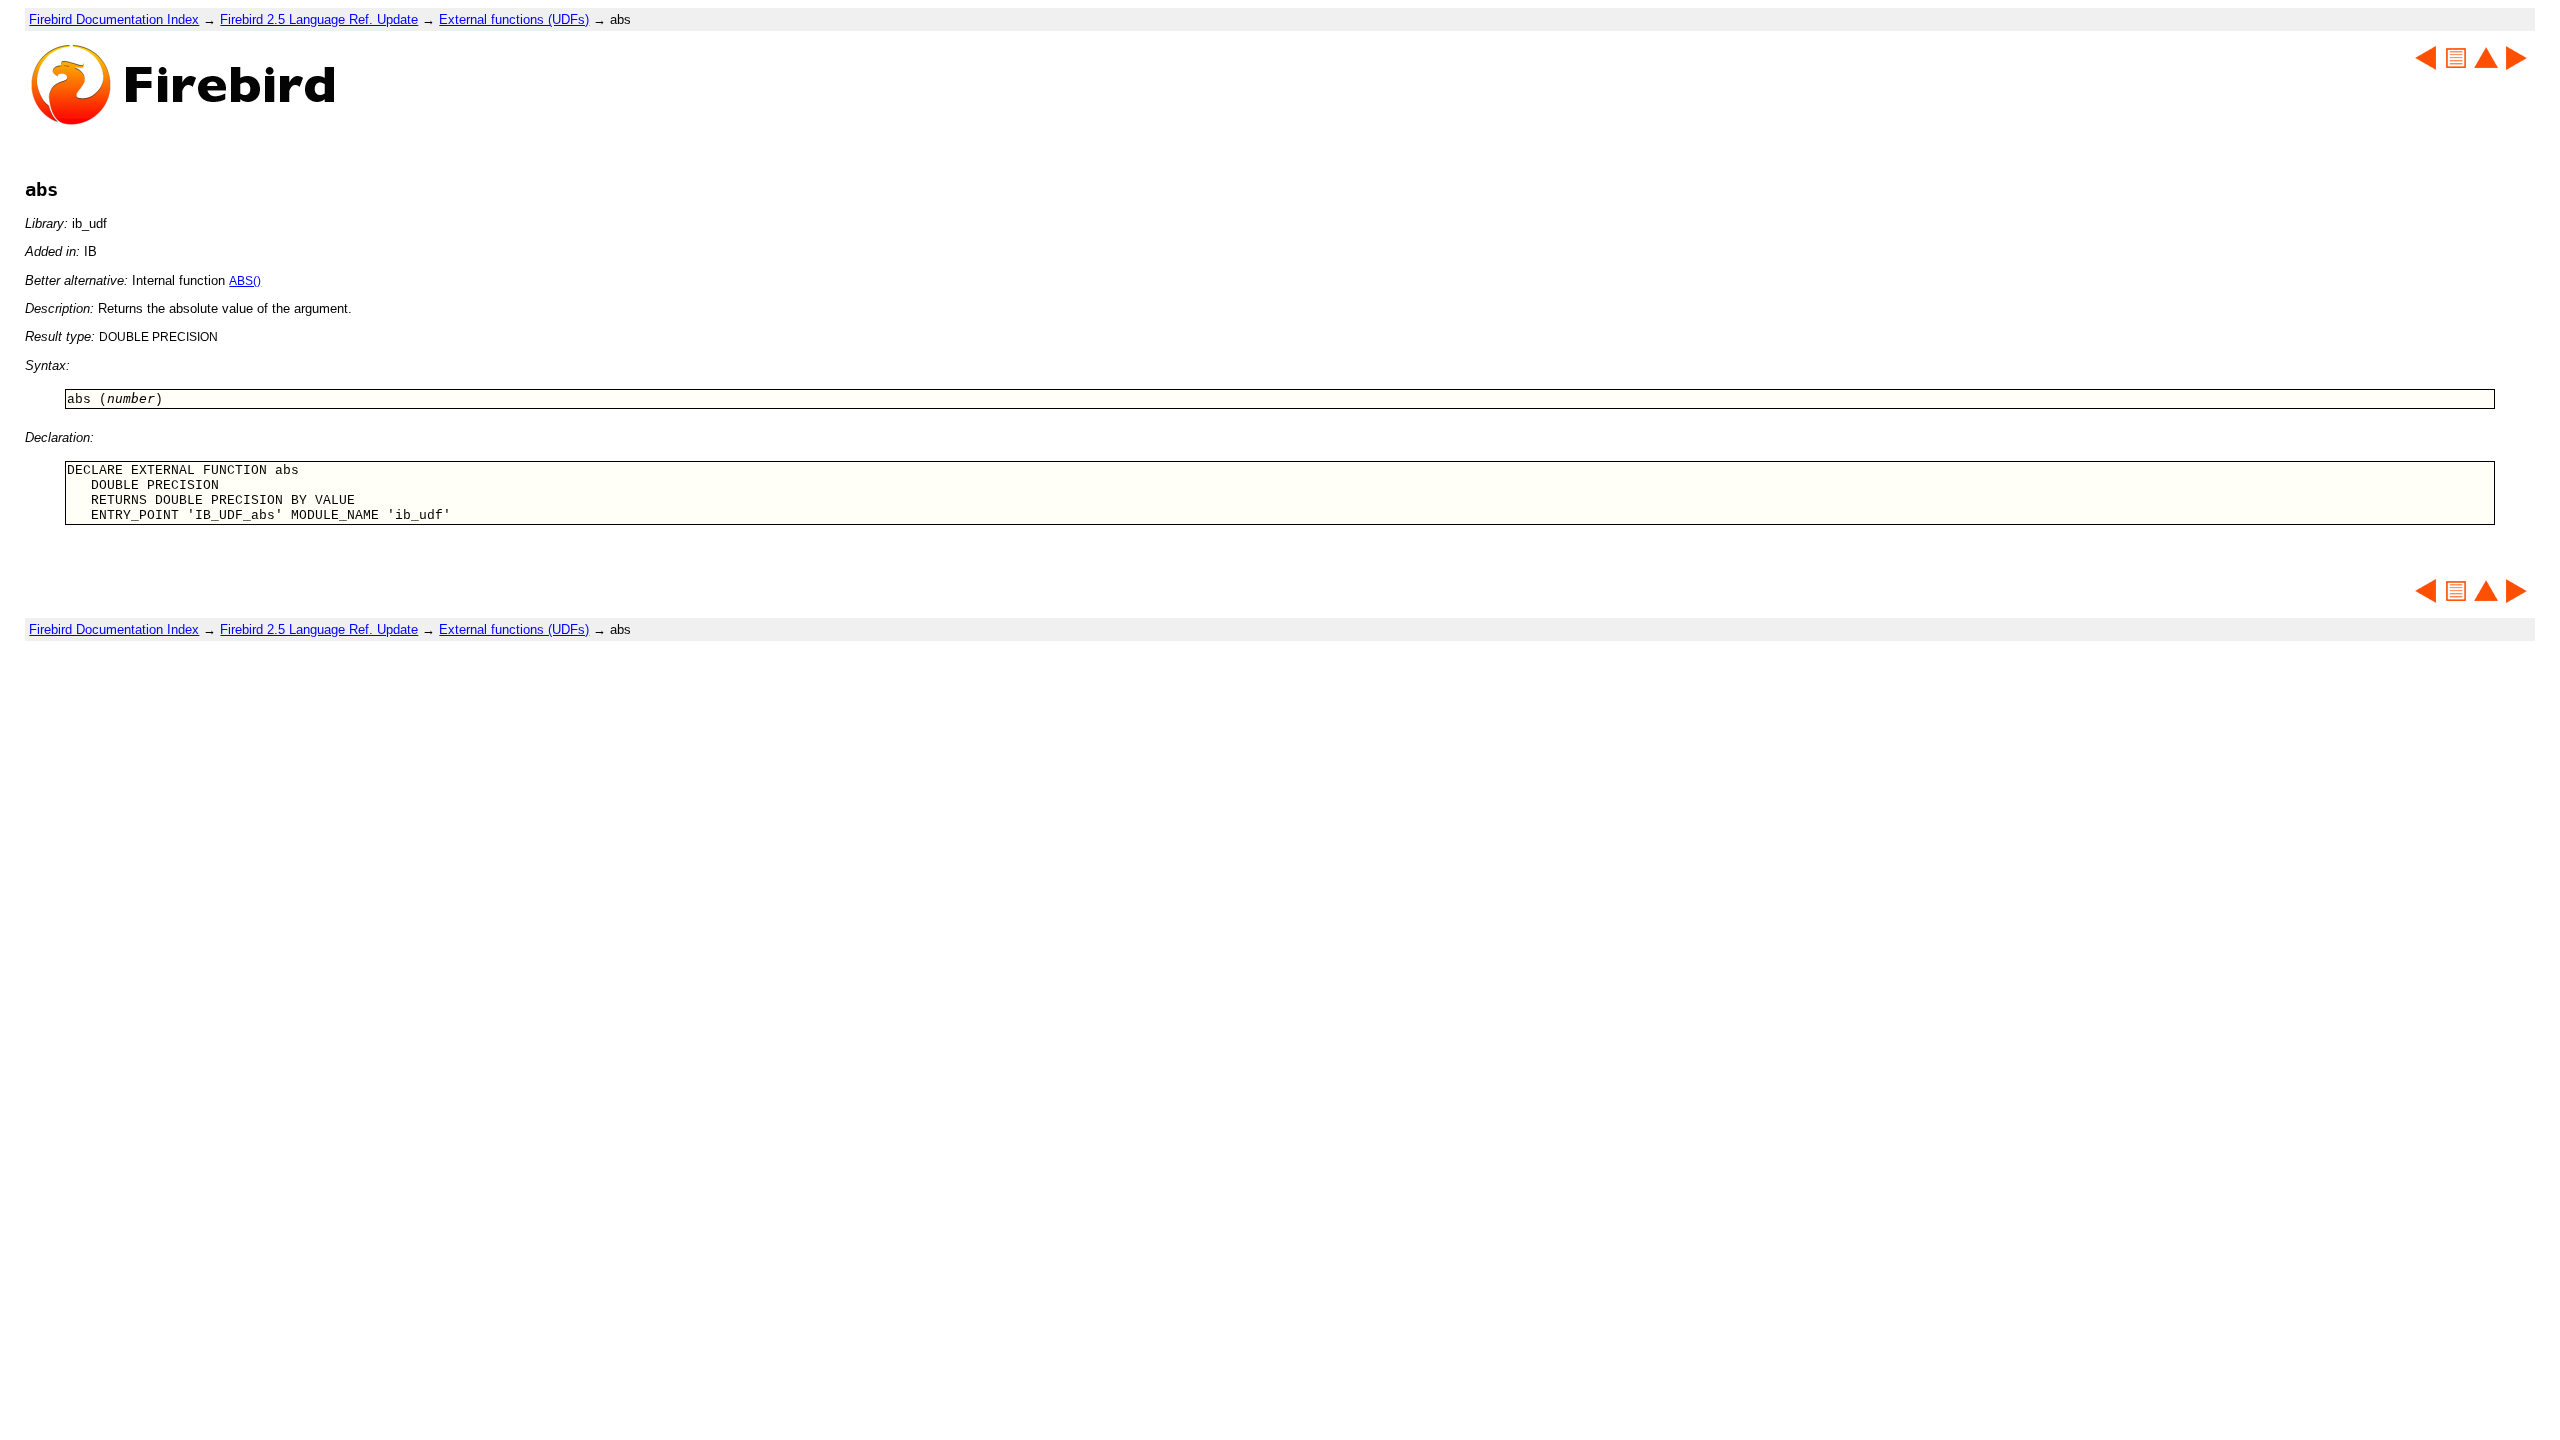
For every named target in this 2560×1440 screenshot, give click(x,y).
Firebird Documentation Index (114, 19)
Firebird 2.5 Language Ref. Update (319, 19)
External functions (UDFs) (514, 19)
